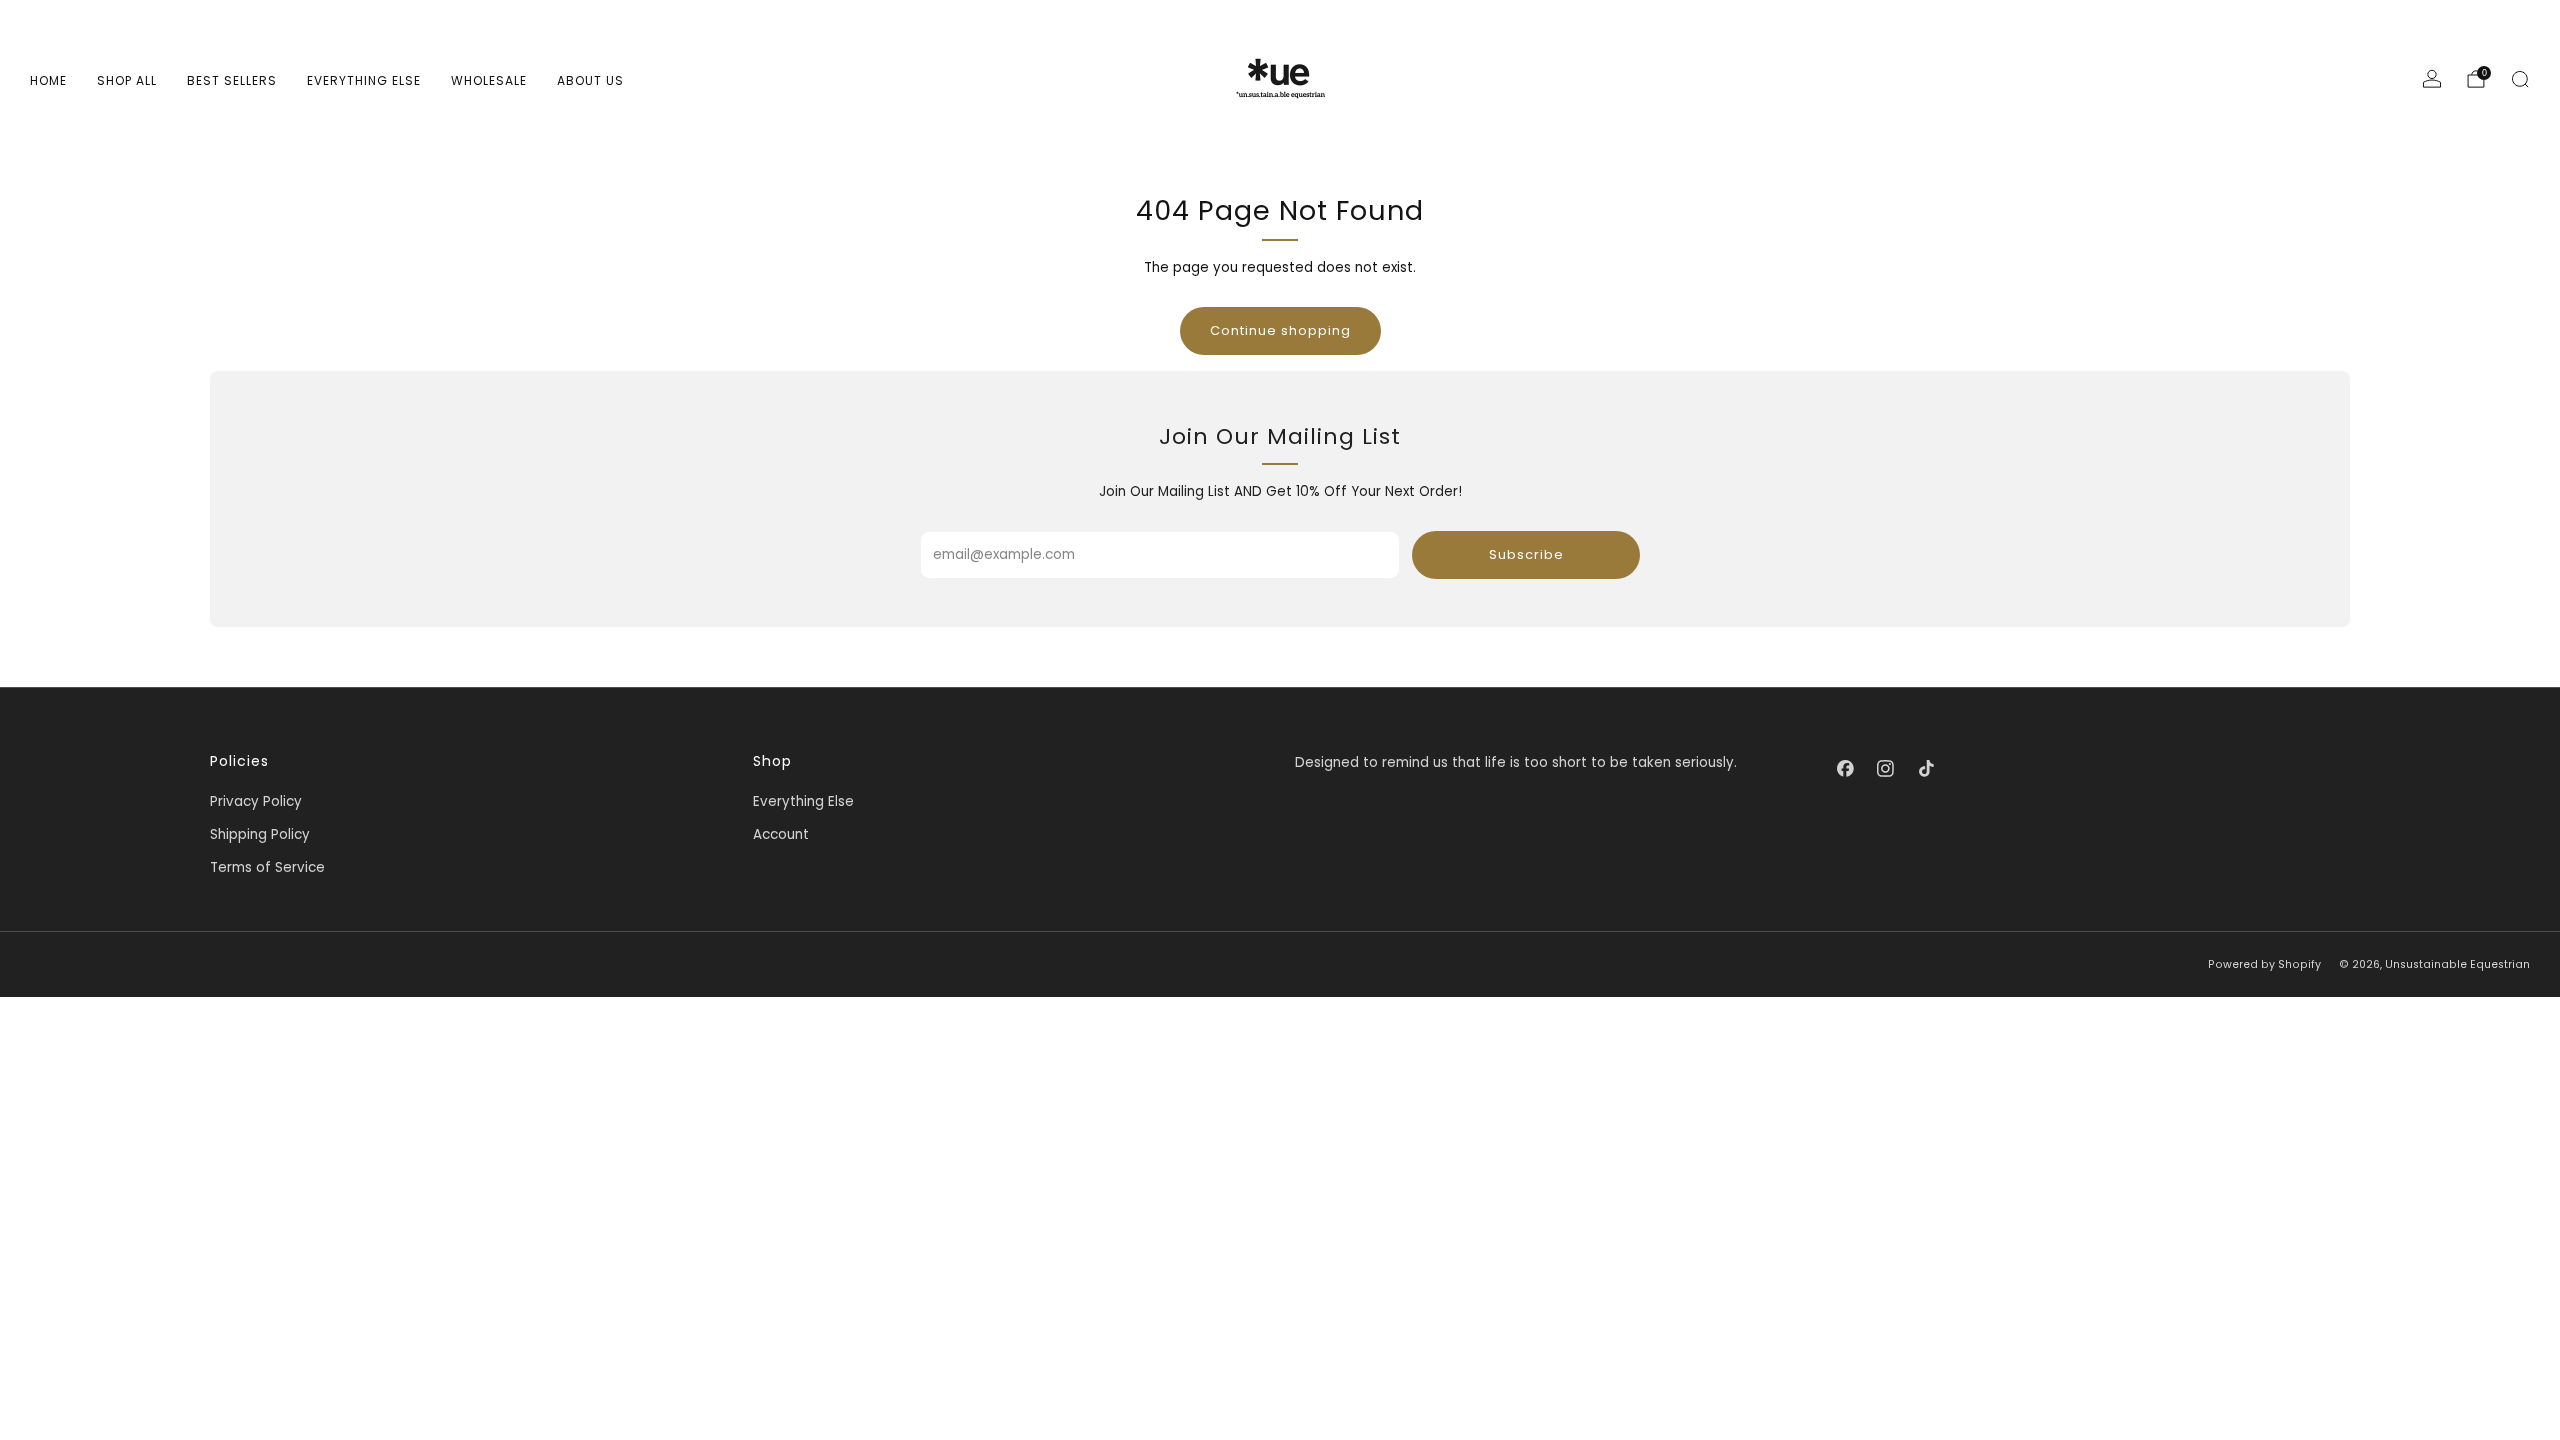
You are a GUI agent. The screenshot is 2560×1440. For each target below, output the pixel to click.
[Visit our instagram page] (1886, 768)
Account (781, 834)
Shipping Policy (260, 834)
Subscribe (1526, 554)
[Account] (2432, 79)
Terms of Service (267, 867)
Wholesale (489, 80)
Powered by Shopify (2264, 964)
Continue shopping (1280, 330)
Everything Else (364, 80)
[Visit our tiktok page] (1926, 768)
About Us (590, 80)
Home (48, 80)
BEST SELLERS (232, 80)
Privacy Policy (256, 801)
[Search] (2520, 79)
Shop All (127, 80)
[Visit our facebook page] (1845, 768)
